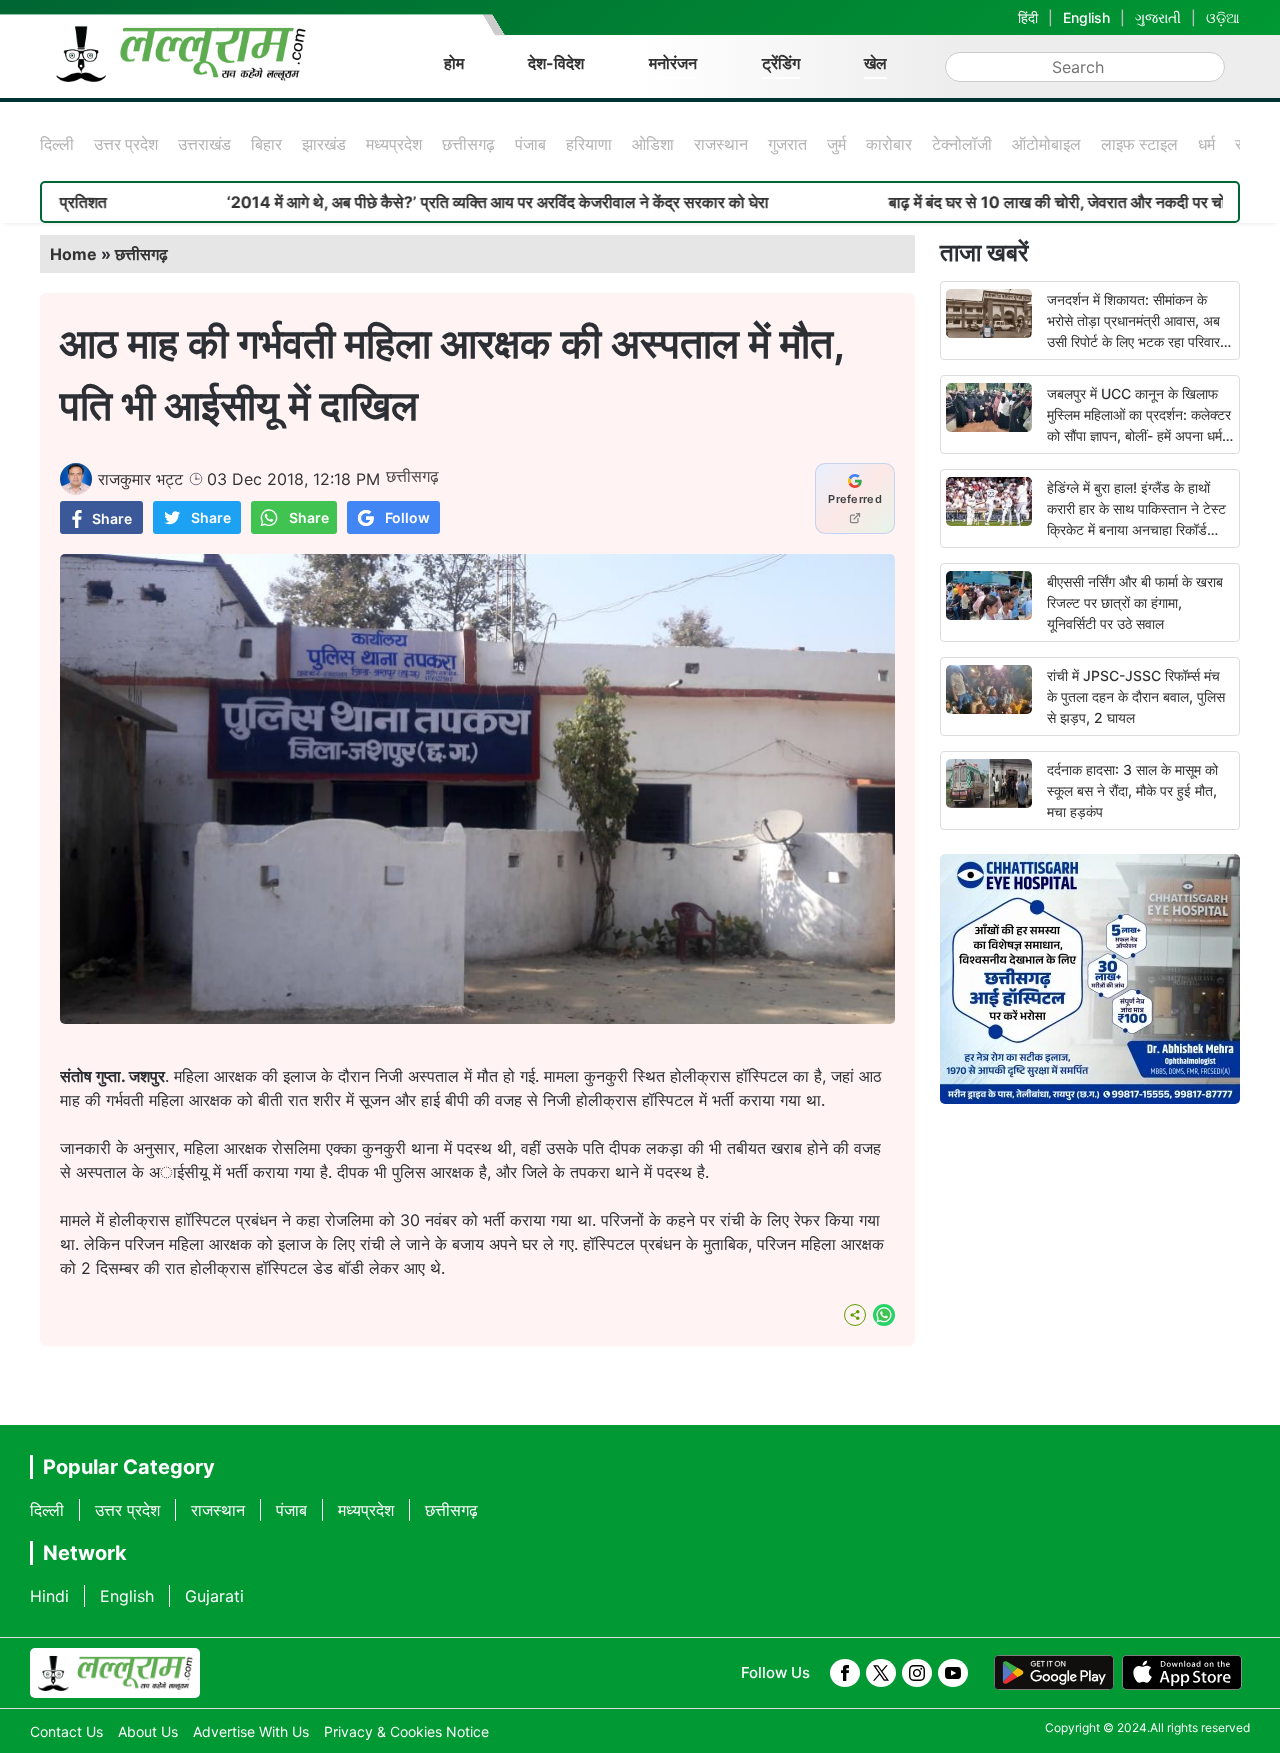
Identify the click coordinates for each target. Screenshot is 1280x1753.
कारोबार (889, 144)
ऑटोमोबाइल (1046, 144)
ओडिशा (653, 144)
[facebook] (845, 1673)
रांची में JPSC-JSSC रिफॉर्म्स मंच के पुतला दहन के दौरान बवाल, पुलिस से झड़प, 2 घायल (1136, 696)
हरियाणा (589, 144)
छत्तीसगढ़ (468, 144)
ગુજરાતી (1158, 17)
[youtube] (953, 1673)
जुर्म (836, 144)
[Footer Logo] (115, 1673)
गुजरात (787, 144)
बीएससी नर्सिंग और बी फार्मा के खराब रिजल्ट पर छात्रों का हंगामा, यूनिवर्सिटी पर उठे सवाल (1135, 602)
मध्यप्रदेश (394, 144)
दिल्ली (57, 144)
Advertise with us (251, 1731)
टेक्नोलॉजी (962, 144)
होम (454, 63)
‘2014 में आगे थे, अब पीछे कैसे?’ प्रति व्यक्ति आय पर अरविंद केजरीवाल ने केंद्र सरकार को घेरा (434, 202)
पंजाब (530, 144)
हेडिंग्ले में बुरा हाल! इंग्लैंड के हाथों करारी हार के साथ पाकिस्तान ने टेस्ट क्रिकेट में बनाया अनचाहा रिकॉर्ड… (1136, 508)
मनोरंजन (673, 63)
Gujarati (214, 1596)
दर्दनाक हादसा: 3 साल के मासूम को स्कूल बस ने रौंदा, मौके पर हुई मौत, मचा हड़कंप (1132, 790)
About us (148, 1731)
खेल (875, 63)
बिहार (266, 144)
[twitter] (881, 1673)
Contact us (66, 1731)
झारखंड (324, 144)
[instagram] (917, 1673)
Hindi (49, 1596)
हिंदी (1028, 17)
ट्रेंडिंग (781, 63)
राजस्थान (721, 144)
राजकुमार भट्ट (140, 479)
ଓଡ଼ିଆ (1223, 17)
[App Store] (1182, 1673)
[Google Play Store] (1054, 1673)
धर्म (1206, 144)
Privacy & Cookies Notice (406, 1731)
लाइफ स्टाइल (1139, 144)
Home (73, 254)
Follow (407, 517)
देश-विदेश (556, 63)
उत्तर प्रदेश (126, 144)
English (1086, 17)
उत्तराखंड (204, 144)
